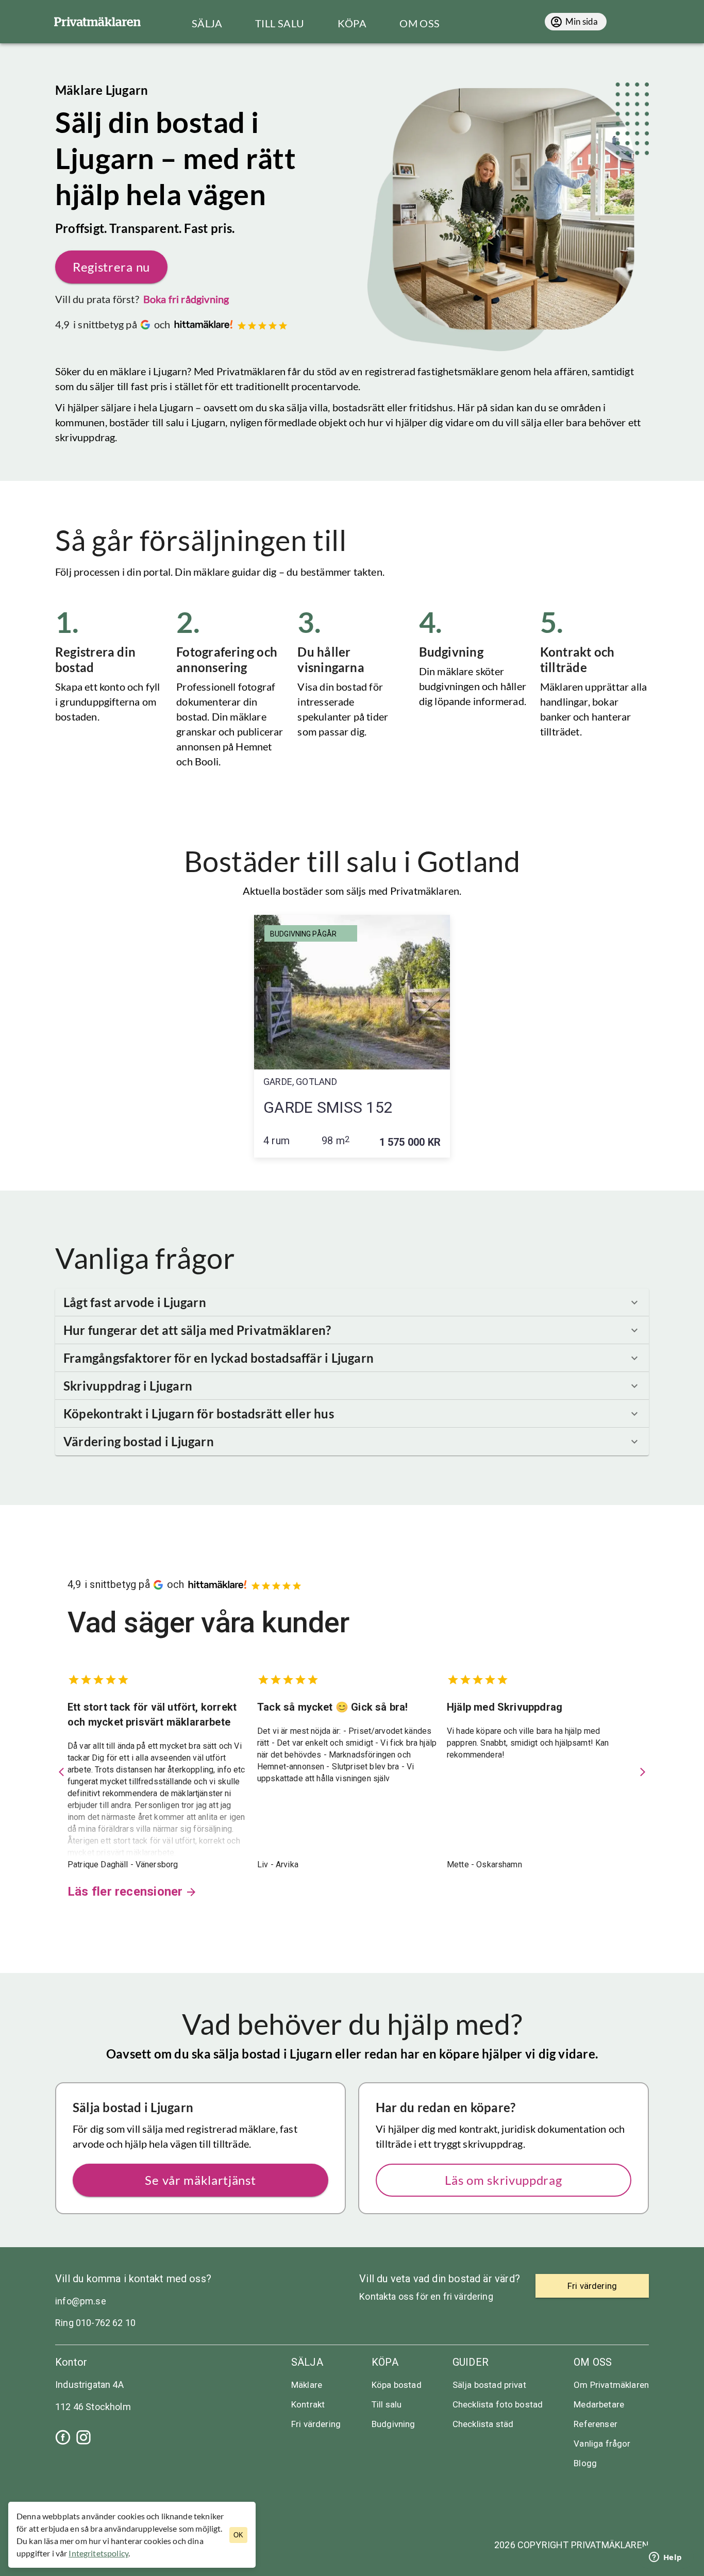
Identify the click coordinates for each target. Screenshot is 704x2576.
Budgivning (393, 2424)
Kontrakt (308, 2404)
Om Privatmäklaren (611, 2385)
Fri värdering (316, 2424)
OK (238, 2535)
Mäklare (307, 2385)
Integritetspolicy (98, 2553)
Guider (471, 2362)
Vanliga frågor (602, 2444)
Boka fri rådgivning (186, 299)
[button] (352, 1302)
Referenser (596, 2424)
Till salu (387, 2404)
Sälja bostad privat (489, 2385)
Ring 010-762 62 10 (95, 2323)
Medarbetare (599, 2404)
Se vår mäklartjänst (200, 2180)
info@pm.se (81, 2301)
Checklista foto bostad (498, 2404)
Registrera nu (111, 267)
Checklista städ (483, 2424)
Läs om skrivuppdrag (503, 2180)
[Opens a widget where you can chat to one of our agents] (665, 2558)
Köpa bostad (397, 2385)
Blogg (585, 2463)
